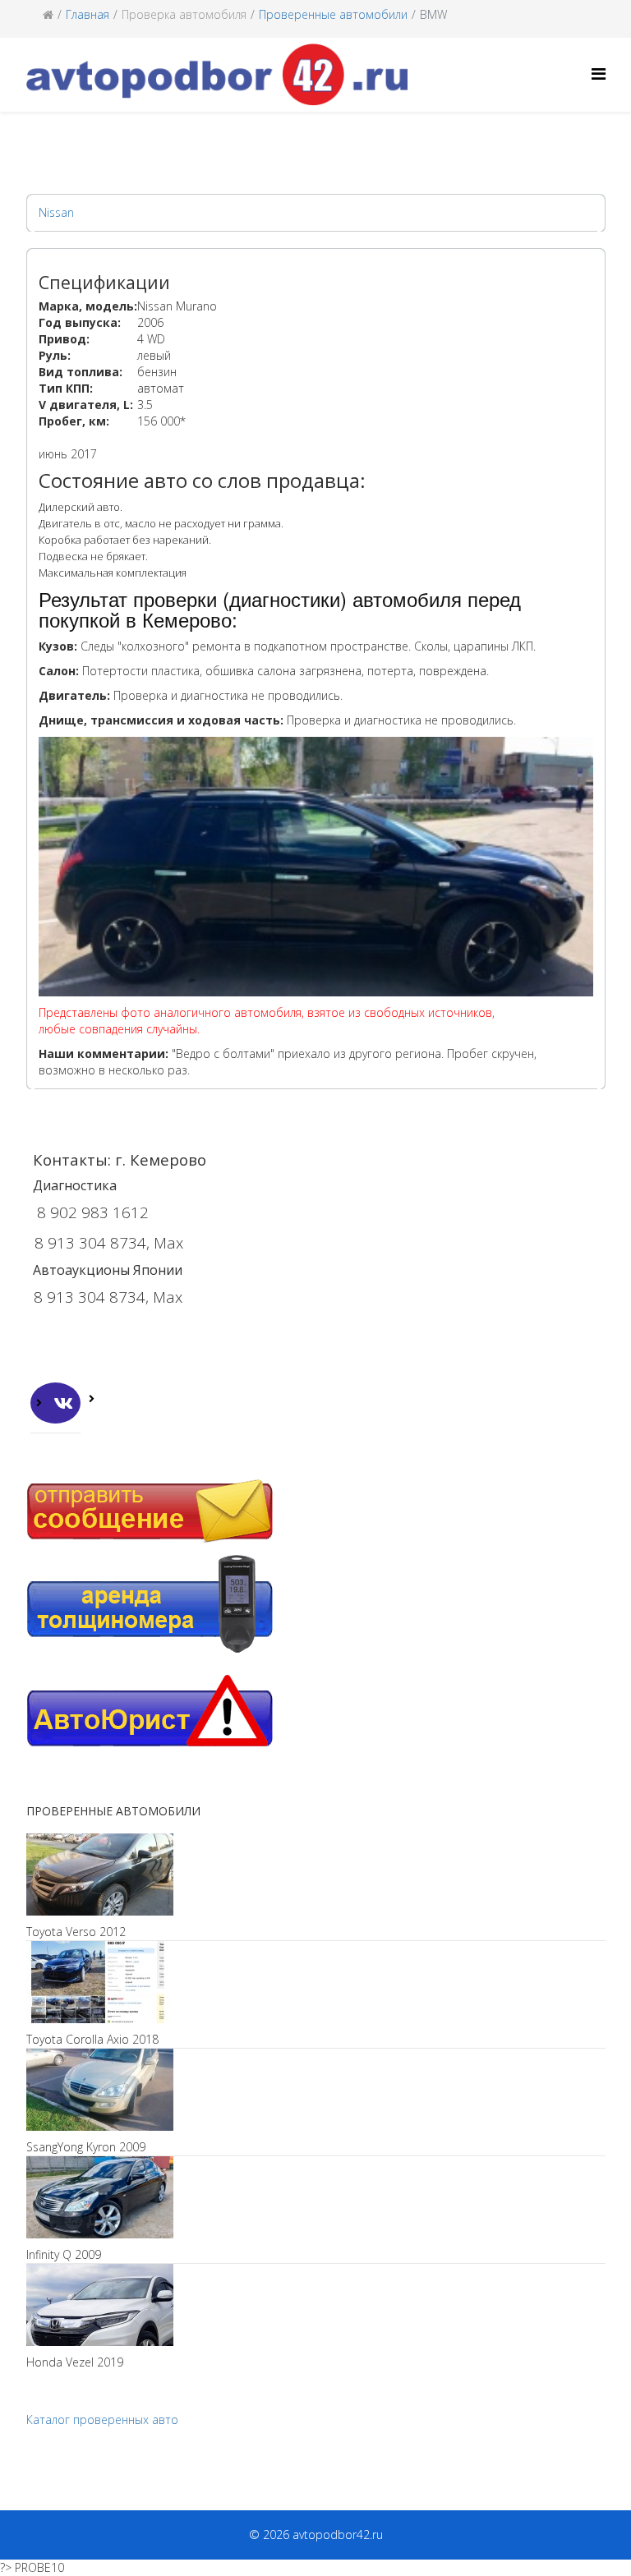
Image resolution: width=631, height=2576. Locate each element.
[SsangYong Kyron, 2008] (316, 2090)
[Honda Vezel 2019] (316, 2305)
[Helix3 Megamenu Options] (599, 74)
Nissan (56, 212)
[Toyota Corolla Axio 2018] (316, 1982)
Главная (88, 14)
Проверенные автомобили (333, 14)
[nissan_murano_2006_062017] (318, 885)
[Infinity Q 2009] (316, 2197)
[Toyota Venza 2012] (316, 1874)
